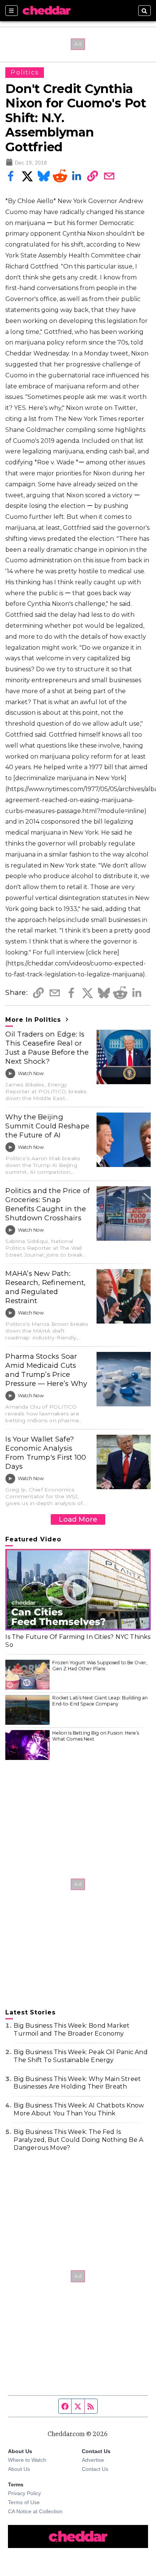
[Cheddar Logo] (47, 11)
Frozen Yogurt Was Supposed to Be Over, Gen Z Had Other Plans (100, 1666)
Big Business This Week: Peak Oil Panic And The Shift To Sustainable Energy (80, 2056)
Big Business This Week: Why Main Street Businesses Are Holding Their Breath (77, 2083)
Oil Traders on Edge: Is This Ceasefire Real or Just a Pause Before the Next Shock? (47, 1048)
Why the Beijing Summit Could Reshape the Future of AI (47, 1126)
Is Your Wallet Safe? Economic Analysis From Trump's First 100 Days (46, 1453)
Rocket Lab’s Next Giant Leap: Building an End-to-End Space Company (100, 1701)
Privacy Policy (24, 2493)
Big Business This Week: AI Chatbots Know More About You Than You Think (79, 2109)
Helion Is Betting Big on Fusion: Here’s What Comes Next (96, 1736)
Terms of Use (24, 2502)
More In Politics (34, 1020)
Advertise (93, 2460)
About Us (19, 2469)
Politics (25, 72)
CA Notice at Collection (35, 2511)
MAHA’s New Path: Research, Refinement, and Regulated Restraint (45, 1287)
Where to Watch (27, 2460)
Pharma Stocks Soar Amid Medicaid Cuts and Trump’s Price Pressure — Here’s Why (46, 1370)
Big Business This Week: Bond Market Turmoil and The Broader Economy (72, 2030)
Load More (78, 1519)
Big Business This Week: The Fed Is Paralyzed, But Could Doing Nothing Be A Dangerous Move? (78, 2140)
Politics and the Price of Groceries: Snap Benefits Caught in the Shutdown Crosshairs (48, 1204)
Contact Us (95, 2469)
